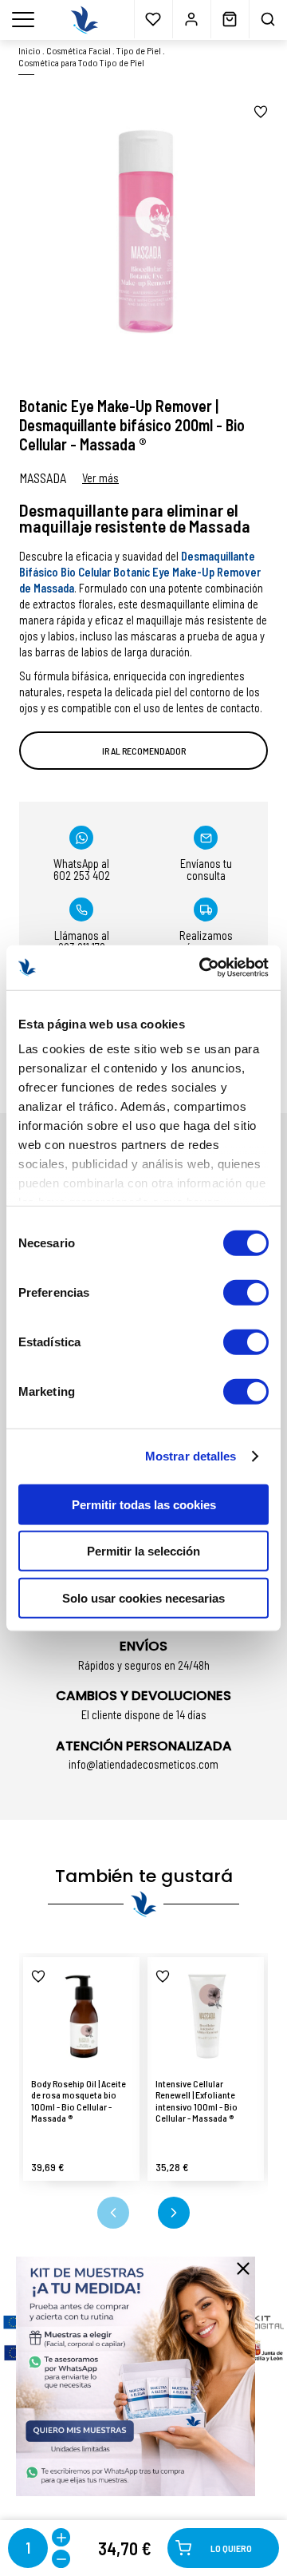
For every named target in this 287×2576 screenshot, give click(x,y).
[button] (113, 2213)
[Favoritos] (153, 19)
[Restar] (61, 2559)
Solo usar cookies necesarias (143, 1597)
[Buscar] (268, 19)
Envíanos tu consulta (206, 869)
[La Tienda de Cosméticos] (85, 20)
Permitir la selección (143, 1551)
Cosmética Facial (79, 50)
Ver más (100, 478)
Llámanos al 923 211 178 (82, 941)
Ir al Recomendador (144, 751)
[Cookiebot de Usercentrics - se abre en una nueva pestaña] (202, 968)
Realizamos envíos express (206, 941)
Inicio (29, 50)
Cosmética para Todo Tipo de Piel (81, 62)
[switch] (246, 1292)
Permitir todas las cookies (144, 1504)
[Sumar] (61, 2537)
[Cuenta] (191, 19)
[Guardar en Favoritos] (261, 112)
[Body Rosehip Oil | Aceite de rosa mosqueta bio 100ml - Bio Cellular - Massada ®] (81, 2015)
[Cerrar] (243, 2269)
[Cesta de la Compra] (230, 19)
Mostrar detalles (191, 1456)
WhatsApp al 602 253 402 (82, 869)
